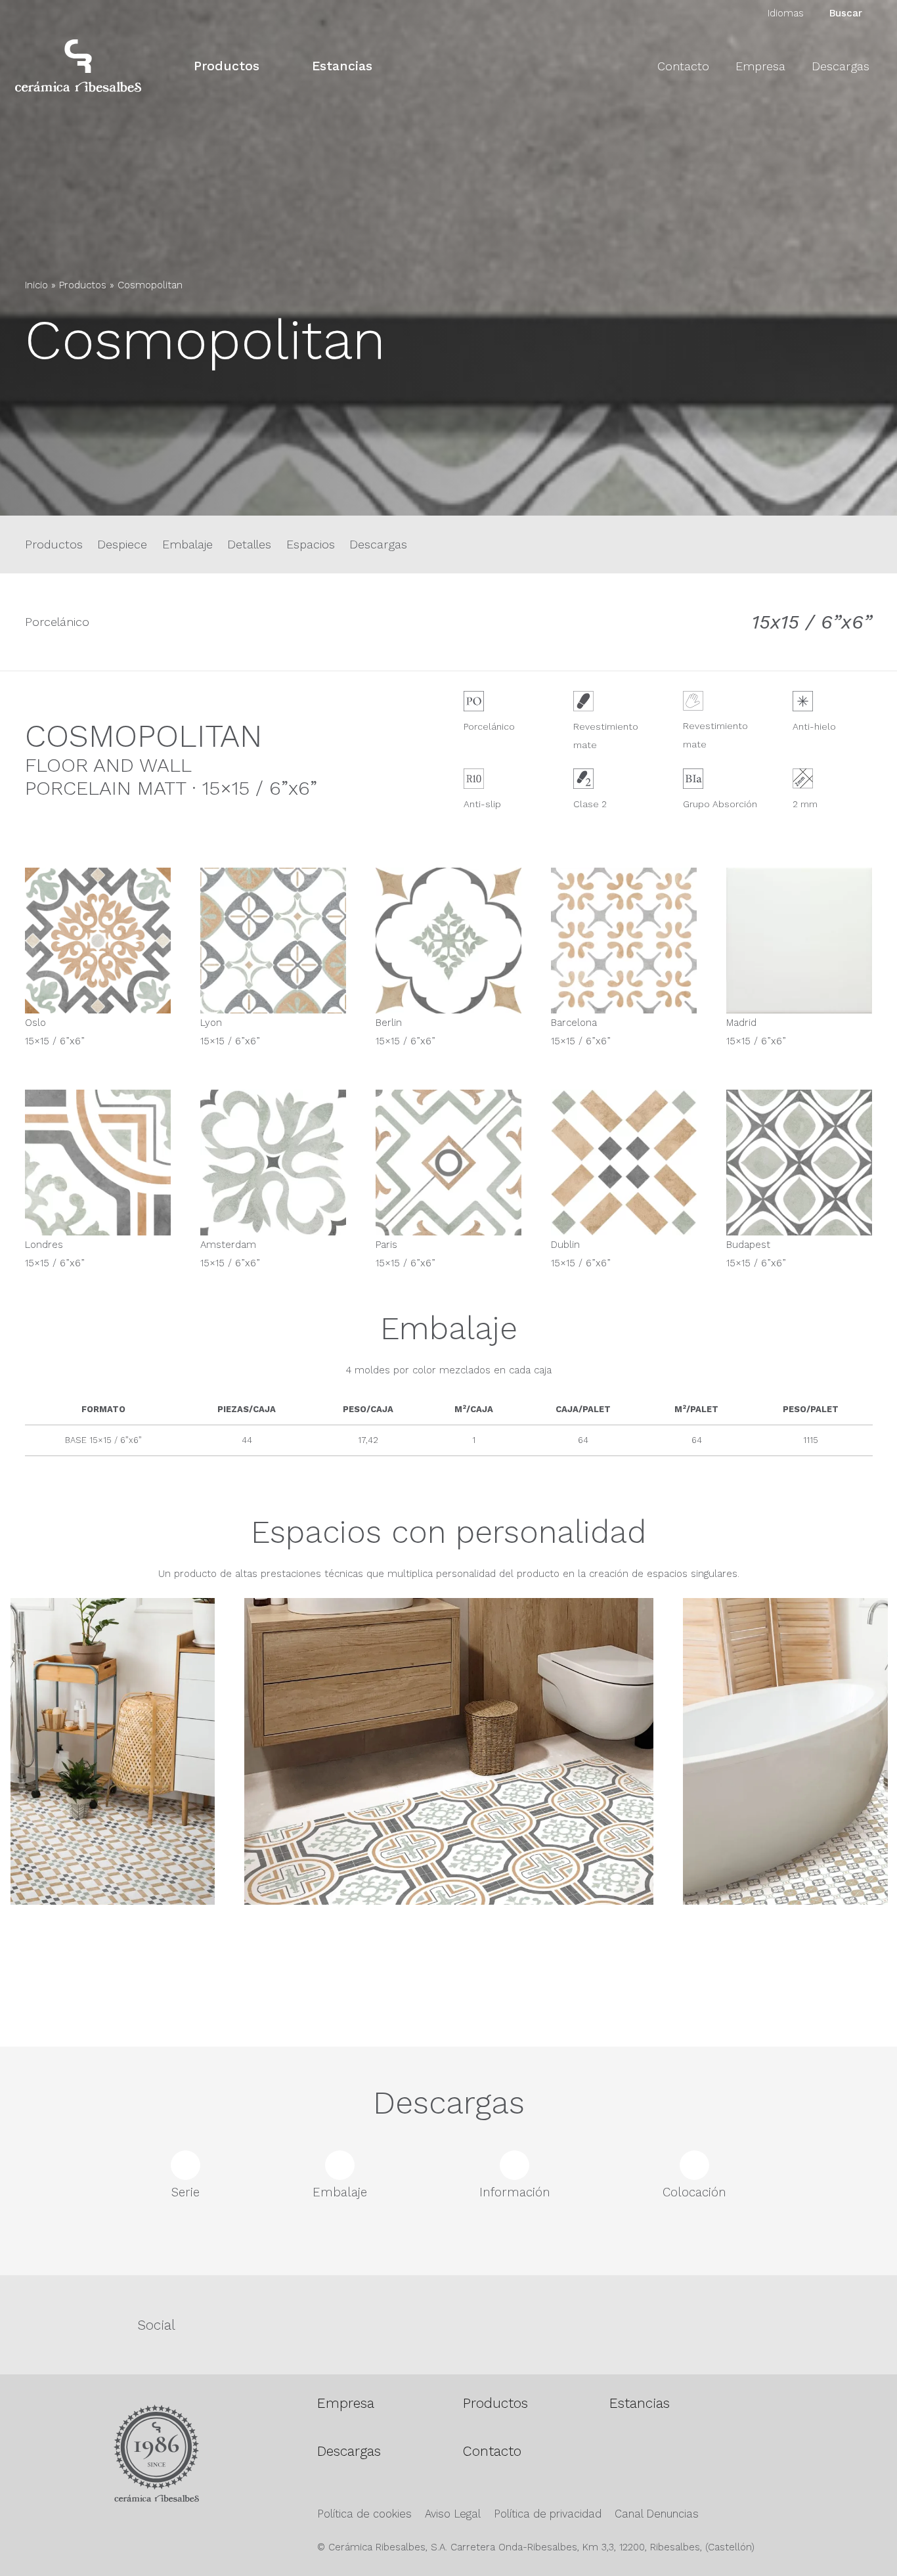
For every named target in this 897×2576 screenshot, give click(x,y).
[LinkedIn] (814, 2323)
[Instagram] (521, 2324)
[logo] (78, 66)
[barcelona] (624, 941)
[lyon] (273, 941)
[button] (271, 65)
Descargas (378, 544)
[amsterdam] (273, 1163)
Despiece (122, 544)
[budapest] (799, 1163)
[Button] (37, 409)
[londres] (98, 1163)
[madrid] (799, 941)
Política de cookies (364, 2514)
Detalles (249, 544)
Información (515, 2192)
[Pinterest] (667, 2323)
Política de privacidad (548, 2514)
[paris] (448, 1163)
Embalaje (187, 544)
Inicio (36, 285)
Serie (186, 2192)
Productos (83, 285)
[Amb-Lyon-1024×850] (449, 1803)
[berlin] (448, 941)
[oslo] (98, 941)
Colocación (694, 2192)
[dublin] (624, 1163)
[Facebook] (375, 2323)
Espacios (311, 544)
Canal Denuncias (657, 2514)
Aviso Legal (453, 2514)
